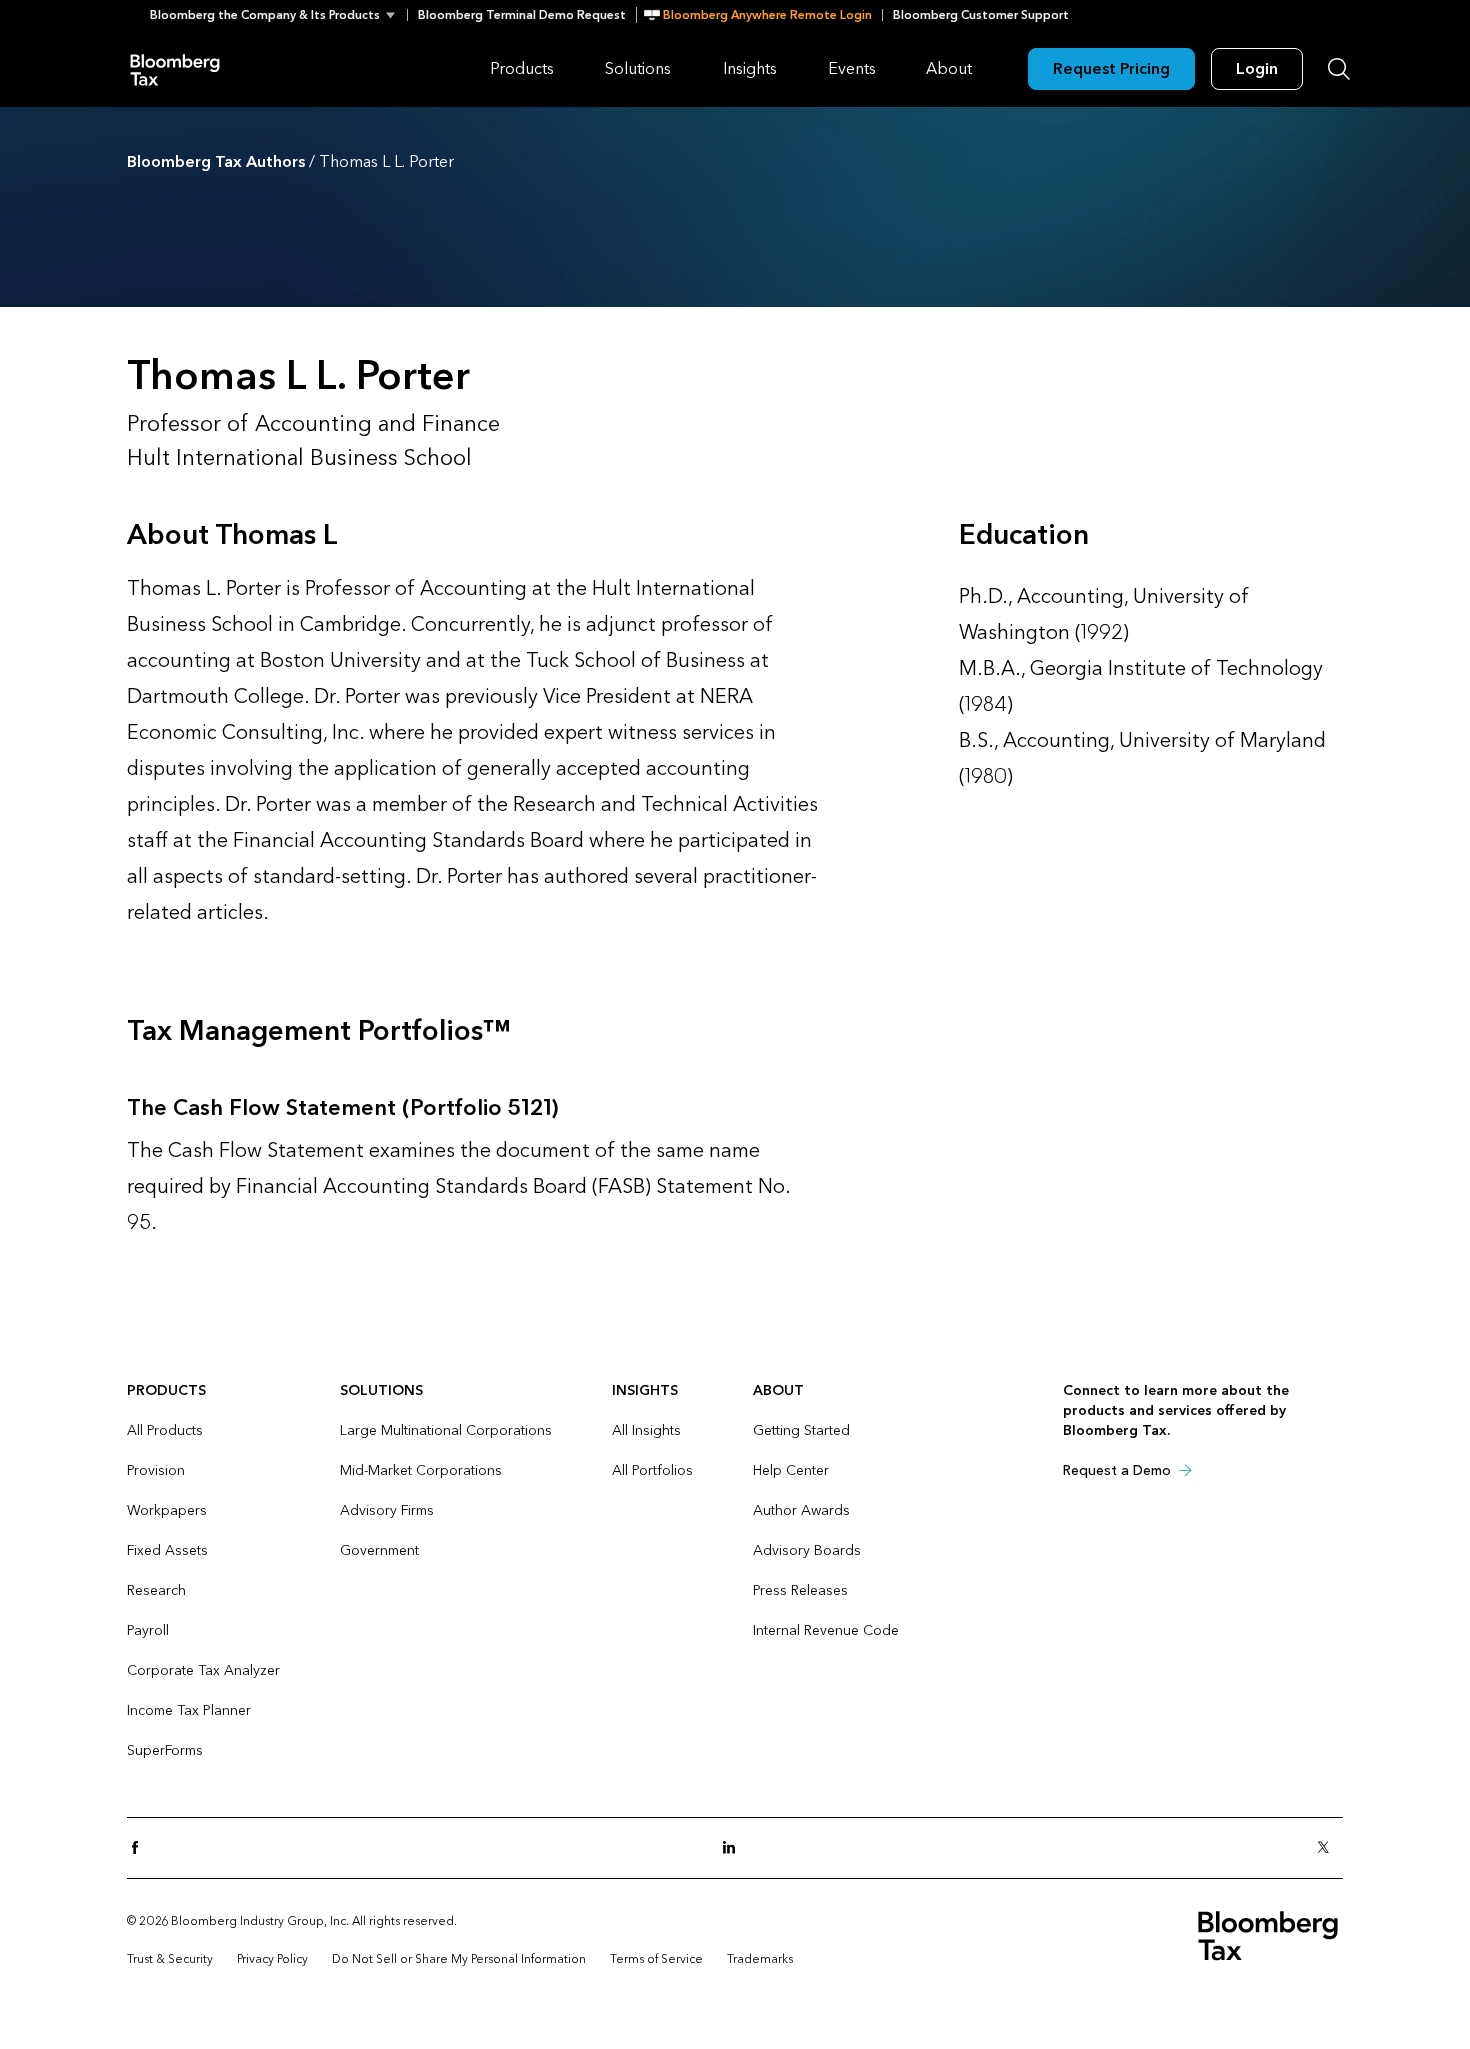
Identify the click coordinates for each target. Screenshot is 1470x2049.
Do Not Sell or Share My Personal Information (459, 1959)
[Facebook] (141, 1848)
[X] (1329, 1848)
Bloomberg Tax (175, 68)
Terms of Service (656, 1959)
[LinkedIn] (735, 1848)
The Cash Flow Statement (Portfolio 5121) (342, 1108)
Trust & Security (170, 1959)
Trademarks (760, 1959)
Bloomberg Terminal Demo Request (522, 15)
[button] (278, 15)
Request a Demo (1117, 1470)
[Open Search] (1339, 69)
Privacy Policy (272, 1959)
